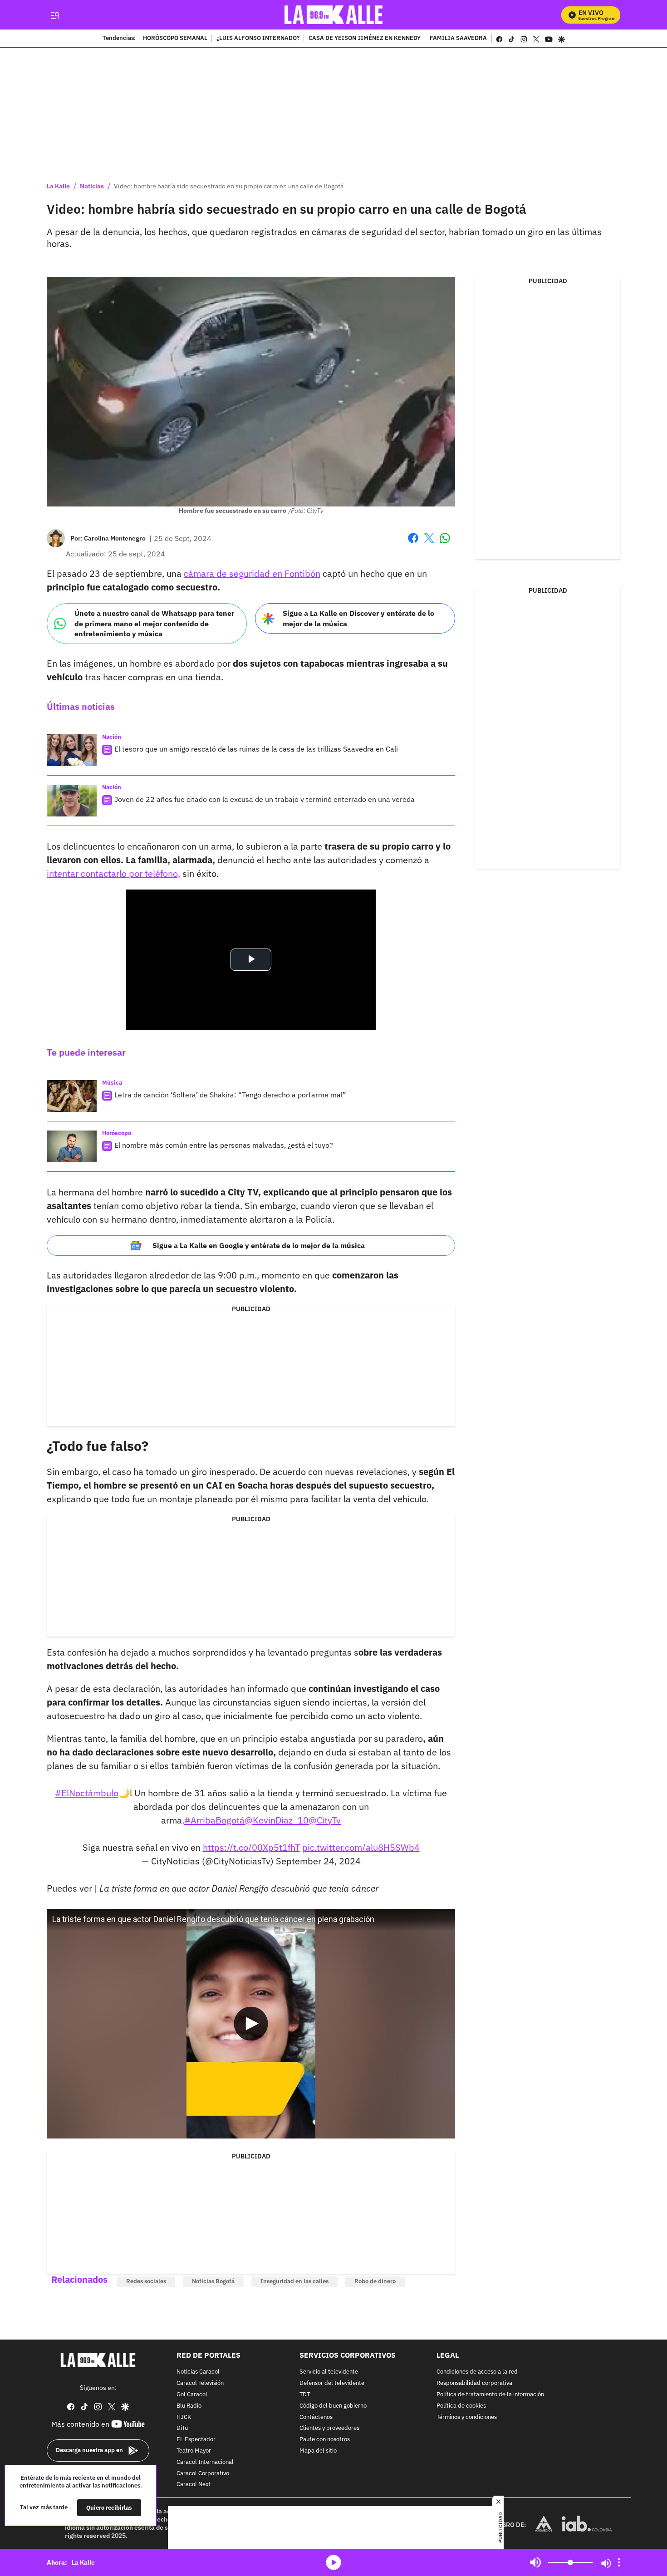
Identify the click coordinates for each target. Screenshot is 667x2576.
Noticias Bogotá (213, 2281)
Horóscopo (117, 1133)
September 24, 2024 (318, 1861)
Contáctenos (316, 2417)
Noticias (92, 186)
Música (112, 1083)
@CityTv (325, 1820)
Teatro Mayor (194, 2451)
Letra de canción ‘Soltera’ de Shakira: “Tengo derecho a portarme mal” (230, 1095)
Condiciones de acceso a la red (477, 2372)
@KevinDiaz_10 (277, 1820)
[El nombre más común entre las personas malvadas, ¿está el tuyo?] (72, 1146)
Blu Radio (189, 2406)
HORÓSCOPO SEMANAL (175, 39)
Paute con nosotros (325, 2440)
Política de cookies (461, 2406)
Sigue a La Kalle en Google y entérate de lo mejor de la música (259, 1245)
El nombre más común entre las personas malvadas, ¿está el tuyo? (224, 1145)
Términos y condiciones (467, 2417)
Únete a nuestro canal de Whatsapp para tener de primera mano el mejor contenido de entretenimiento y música (154, 623)
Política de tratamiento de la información (490, 2395)
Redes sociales (146, 2281)
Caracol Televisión (200, 2383)
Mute (535, 2562)
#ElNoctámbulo (87, 1793)
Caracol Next (194, 2485)
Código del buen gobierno (333, 2406)
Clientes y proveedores (329, 2428)
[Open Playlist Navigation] (619, 2562)
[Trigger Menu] (55, 15)
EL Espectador (196, 2440)
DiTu (182, 2428)
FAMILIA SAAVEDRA (458, 39)
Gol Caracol (192, 2395)
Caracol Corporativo (203, 2473)
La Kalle (58, 186)
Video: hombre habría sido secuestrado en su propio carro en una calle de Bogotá (229, 186)
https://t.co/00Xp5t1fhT (251, 1847)
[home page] (334, 15)
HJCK (184, 2417)
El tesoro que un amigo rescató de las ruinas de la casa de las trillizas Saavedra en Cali (256, 749)
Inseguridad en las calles (294, 2281)
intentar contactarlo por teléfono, (113, 873)
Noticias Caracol (198, 2372)
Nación (112, 737)
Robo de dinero (375, 2281)
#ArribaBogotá (214, 1820)
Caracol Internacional (205, 2462)
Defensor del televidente (332, 2383)
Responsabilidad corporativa (474, 2383)
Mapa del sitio (318, 2451)
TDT (305, 2395)
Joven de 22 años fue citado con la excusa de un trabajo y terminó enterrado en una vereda (265, 799)
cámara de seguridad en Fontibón (252, 573)
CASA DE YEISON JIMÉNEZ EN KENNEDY (365, 39)
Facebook (413, 543)
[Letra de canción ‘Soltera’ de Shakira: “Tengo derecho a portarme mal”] (72, 1096)
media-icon (333, 2562)
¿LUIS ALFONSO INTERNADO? (258, 39)
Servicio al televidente (329, 2372)
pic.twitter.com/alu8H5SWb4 (361, 1847)
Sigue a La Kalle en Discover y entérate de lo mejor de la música (358, 618)
